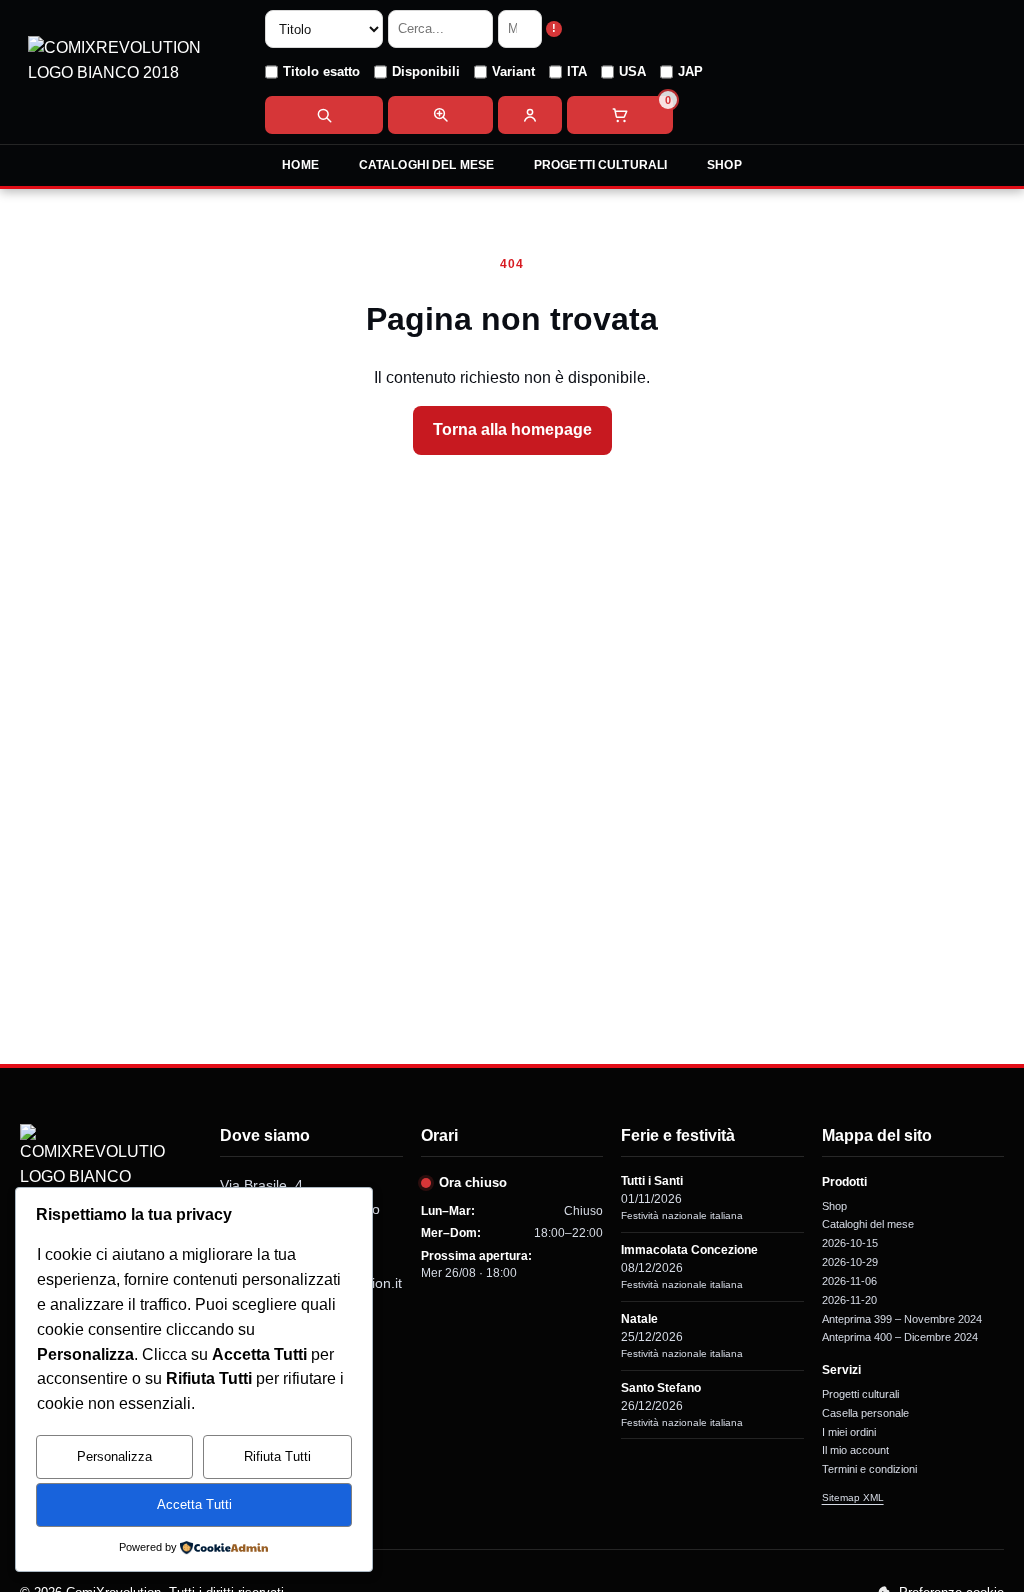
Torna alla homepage (512, 429)
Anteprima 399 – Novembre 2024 (902, 1319)
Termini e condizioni (869, 1469)
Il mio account (855, 1450)
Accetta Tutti (194, 1504)
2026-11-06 (849, 1281)
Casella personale (865, 1413)
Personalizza (114, 1456)
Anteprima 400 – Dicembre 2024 (900, 1337)
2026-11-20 (849, 1300)
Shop (724, 165)
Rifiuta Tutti (277, 1456)
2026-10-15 (850, 1243)
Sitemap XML (853, 1497)
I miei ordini (849, 1432)
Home (300, 165)
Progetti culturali (600, 165)
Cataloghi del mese (426, 165)
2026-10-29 (850, 1262)
